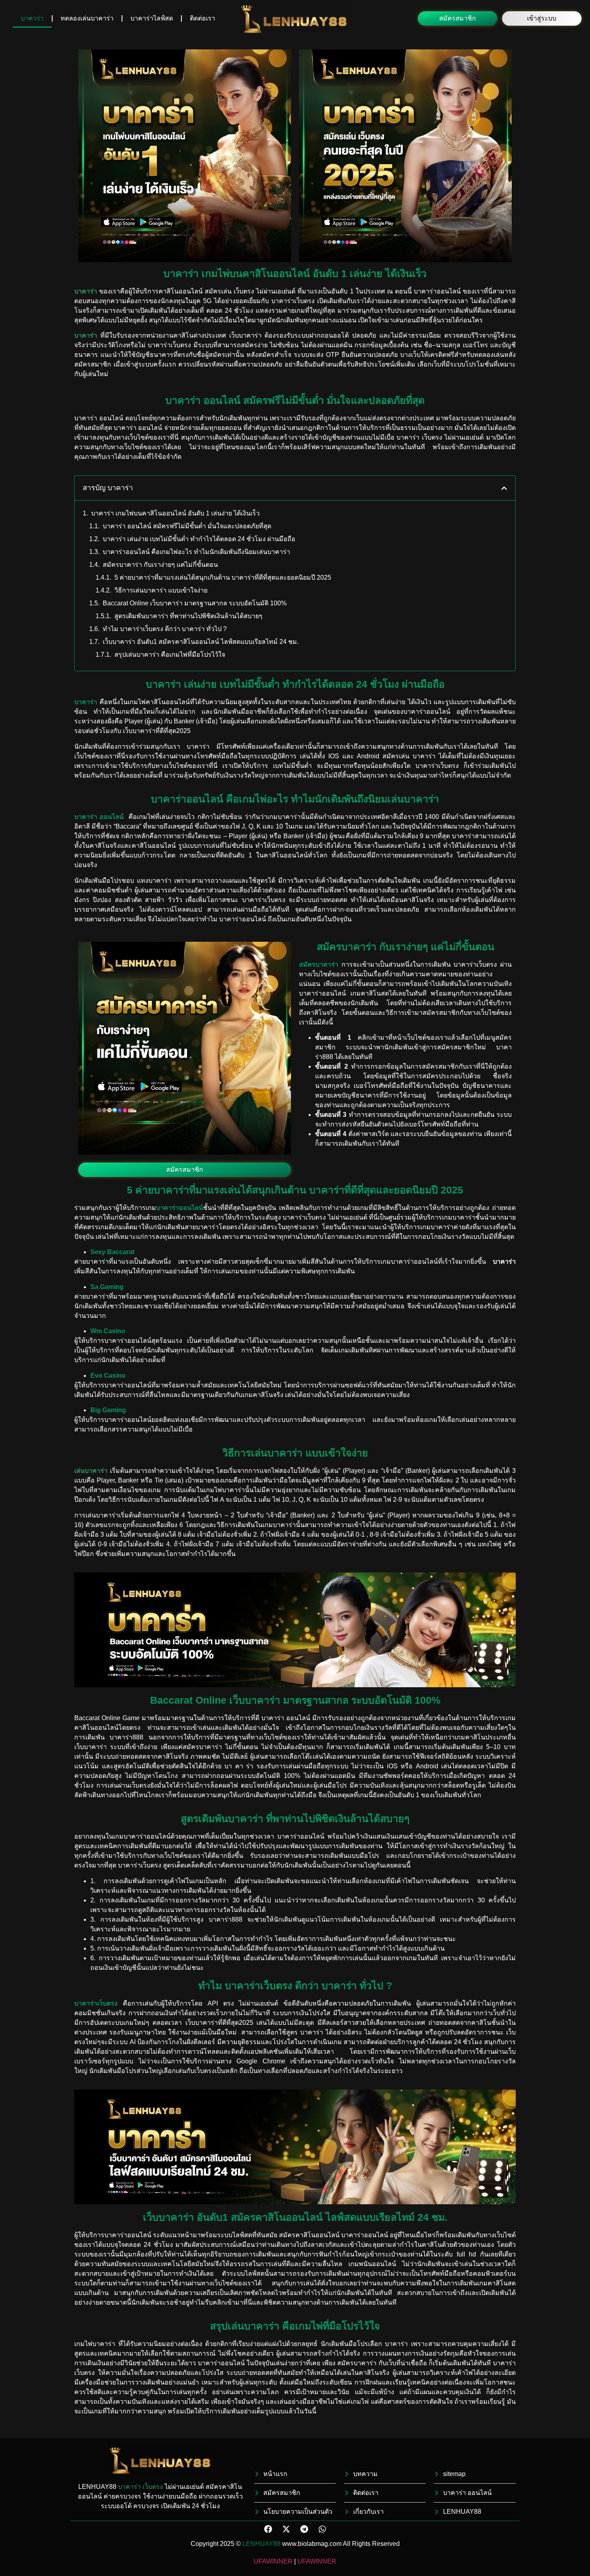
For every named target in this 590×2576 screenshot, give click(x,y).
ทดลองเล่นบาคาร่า (87, 18)
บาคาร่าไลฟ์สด (152, 18)
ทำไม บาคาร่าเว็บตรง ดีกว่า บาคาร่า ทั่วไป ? (165, 629)
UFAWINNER (273, 2561)
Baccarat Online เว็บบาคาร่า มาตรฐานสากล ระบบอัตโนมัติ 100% (195, 603)
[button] (458, 18)
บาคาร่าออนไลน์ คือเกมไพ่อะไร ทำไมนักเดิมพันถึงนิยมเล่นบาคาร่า (196, 552)
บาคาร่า (32, 18)
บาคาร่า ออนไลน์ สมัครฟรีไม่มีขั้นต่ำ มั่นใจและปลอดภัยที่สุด (187, 526)
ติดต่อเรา (202, 18)
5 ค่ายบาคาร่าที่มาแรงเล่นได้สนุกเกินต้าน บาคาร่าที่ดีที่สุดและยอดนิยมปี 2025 (223, 577)
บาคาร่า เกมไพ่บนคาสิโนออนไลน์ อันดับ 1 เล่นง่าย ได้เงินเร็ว (175, 513)
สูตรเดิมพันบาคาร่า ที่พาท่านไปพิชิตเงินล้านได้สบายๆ (188, 616)
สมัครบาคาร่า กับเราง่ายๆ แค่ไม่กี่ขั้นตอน (160, 565)
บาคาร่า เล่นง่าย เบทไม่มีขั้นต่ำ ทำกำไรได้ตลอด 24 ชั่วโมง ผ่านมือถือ (199, 539)
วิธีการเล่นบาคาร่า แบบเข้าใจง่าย (161, 590)
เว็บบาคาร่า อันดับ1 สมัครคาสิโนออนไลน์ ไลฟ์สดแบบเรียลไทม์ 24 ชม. (201, 642)
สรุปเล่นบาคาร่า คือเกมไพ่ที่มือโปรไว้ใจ (170, 655)
